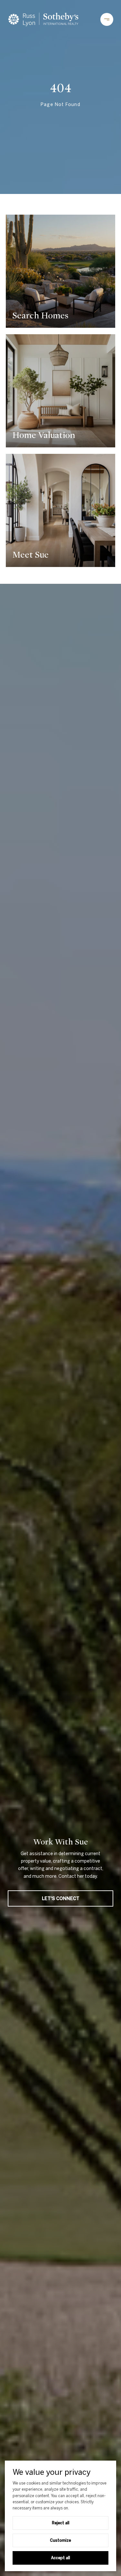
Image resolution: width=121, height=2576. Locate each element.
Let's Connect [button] (61, 1898)
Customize (60, 2540)
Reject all (61, 2523)
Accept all (60, 2558)
